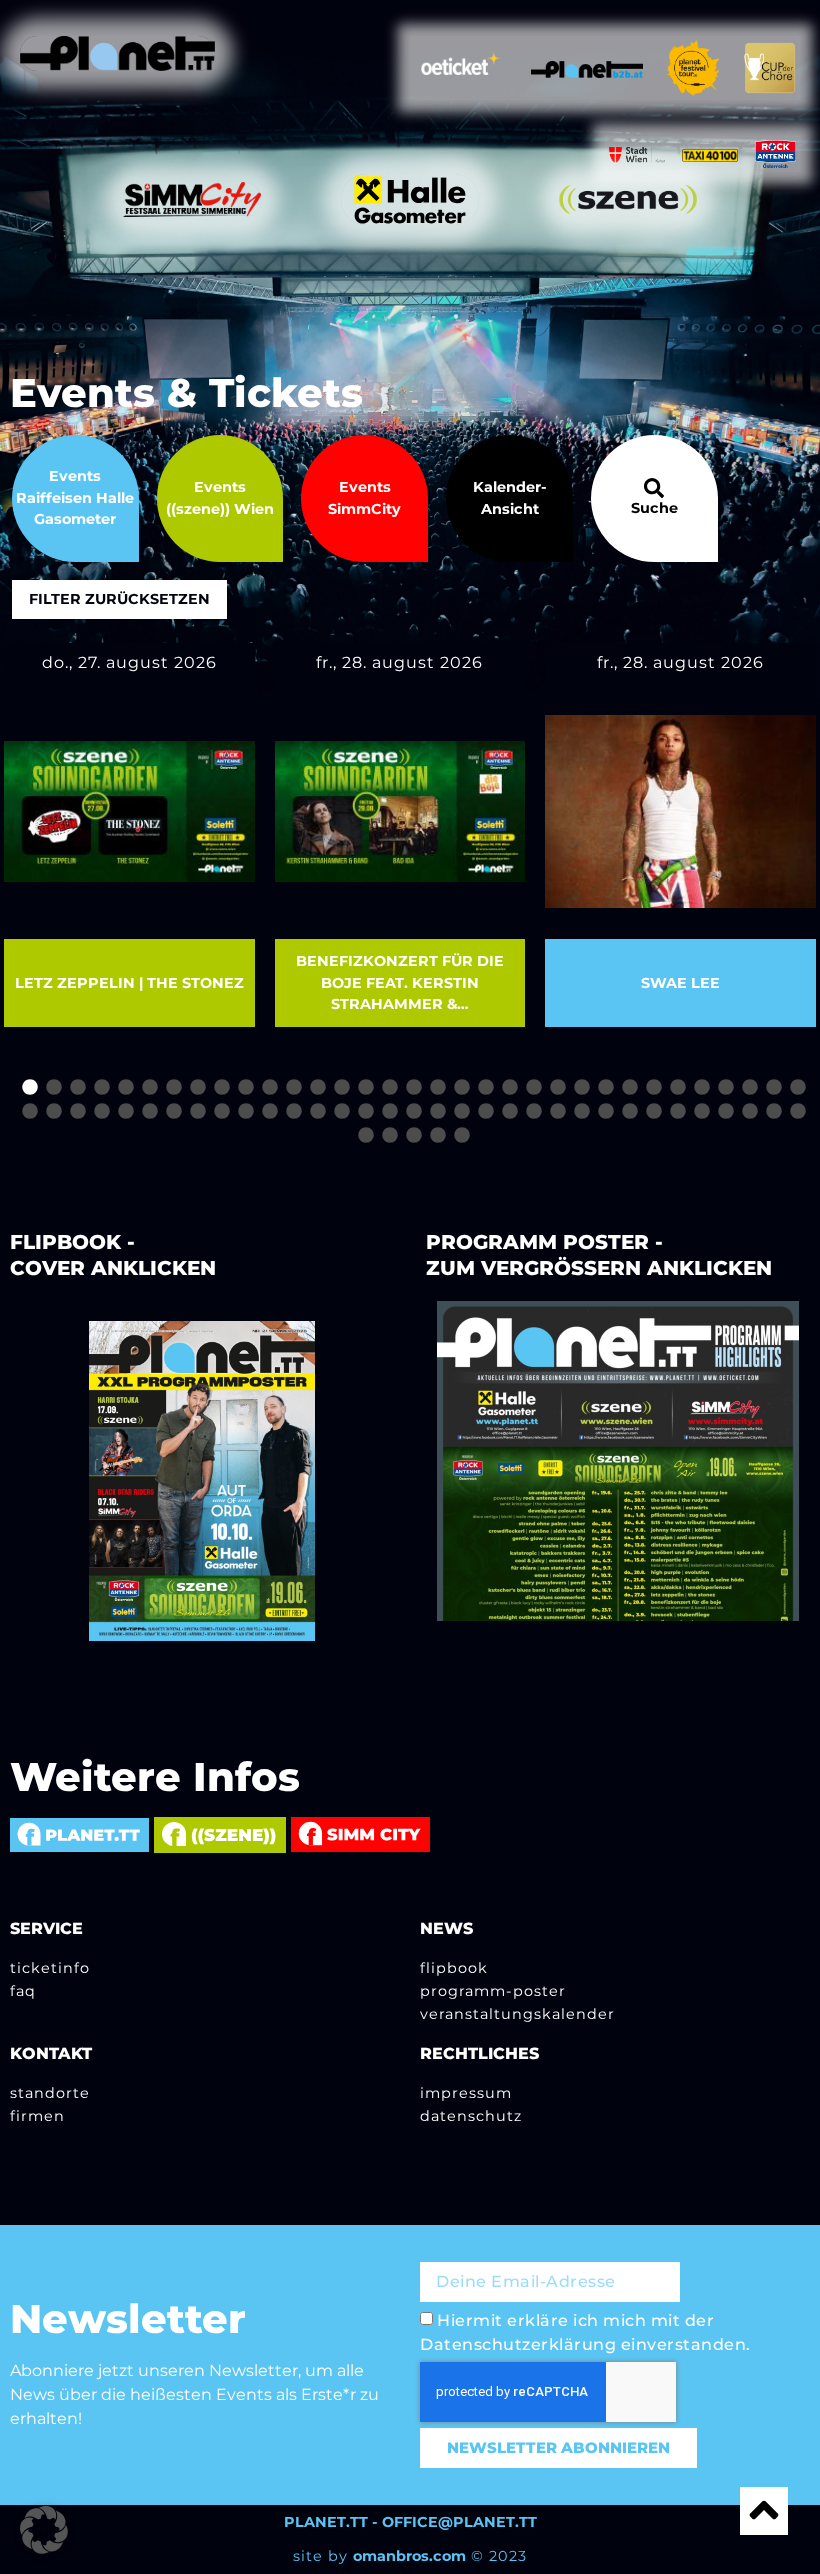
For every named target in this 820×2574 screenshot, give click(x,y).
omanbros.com (409, 2556)
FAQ (23, 1991)
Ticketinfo (50, 1968)
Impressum (466, 2093)
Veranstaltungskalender (517, 2014)
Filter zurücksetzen (119, 599)
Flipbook (454, 1968)
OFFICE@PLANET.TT (459, 2522)
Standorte (50, 2093)
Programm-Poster (493, 1991)
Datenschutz (471, 2116)
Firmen (37, 2116)
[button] (44, 2530)
